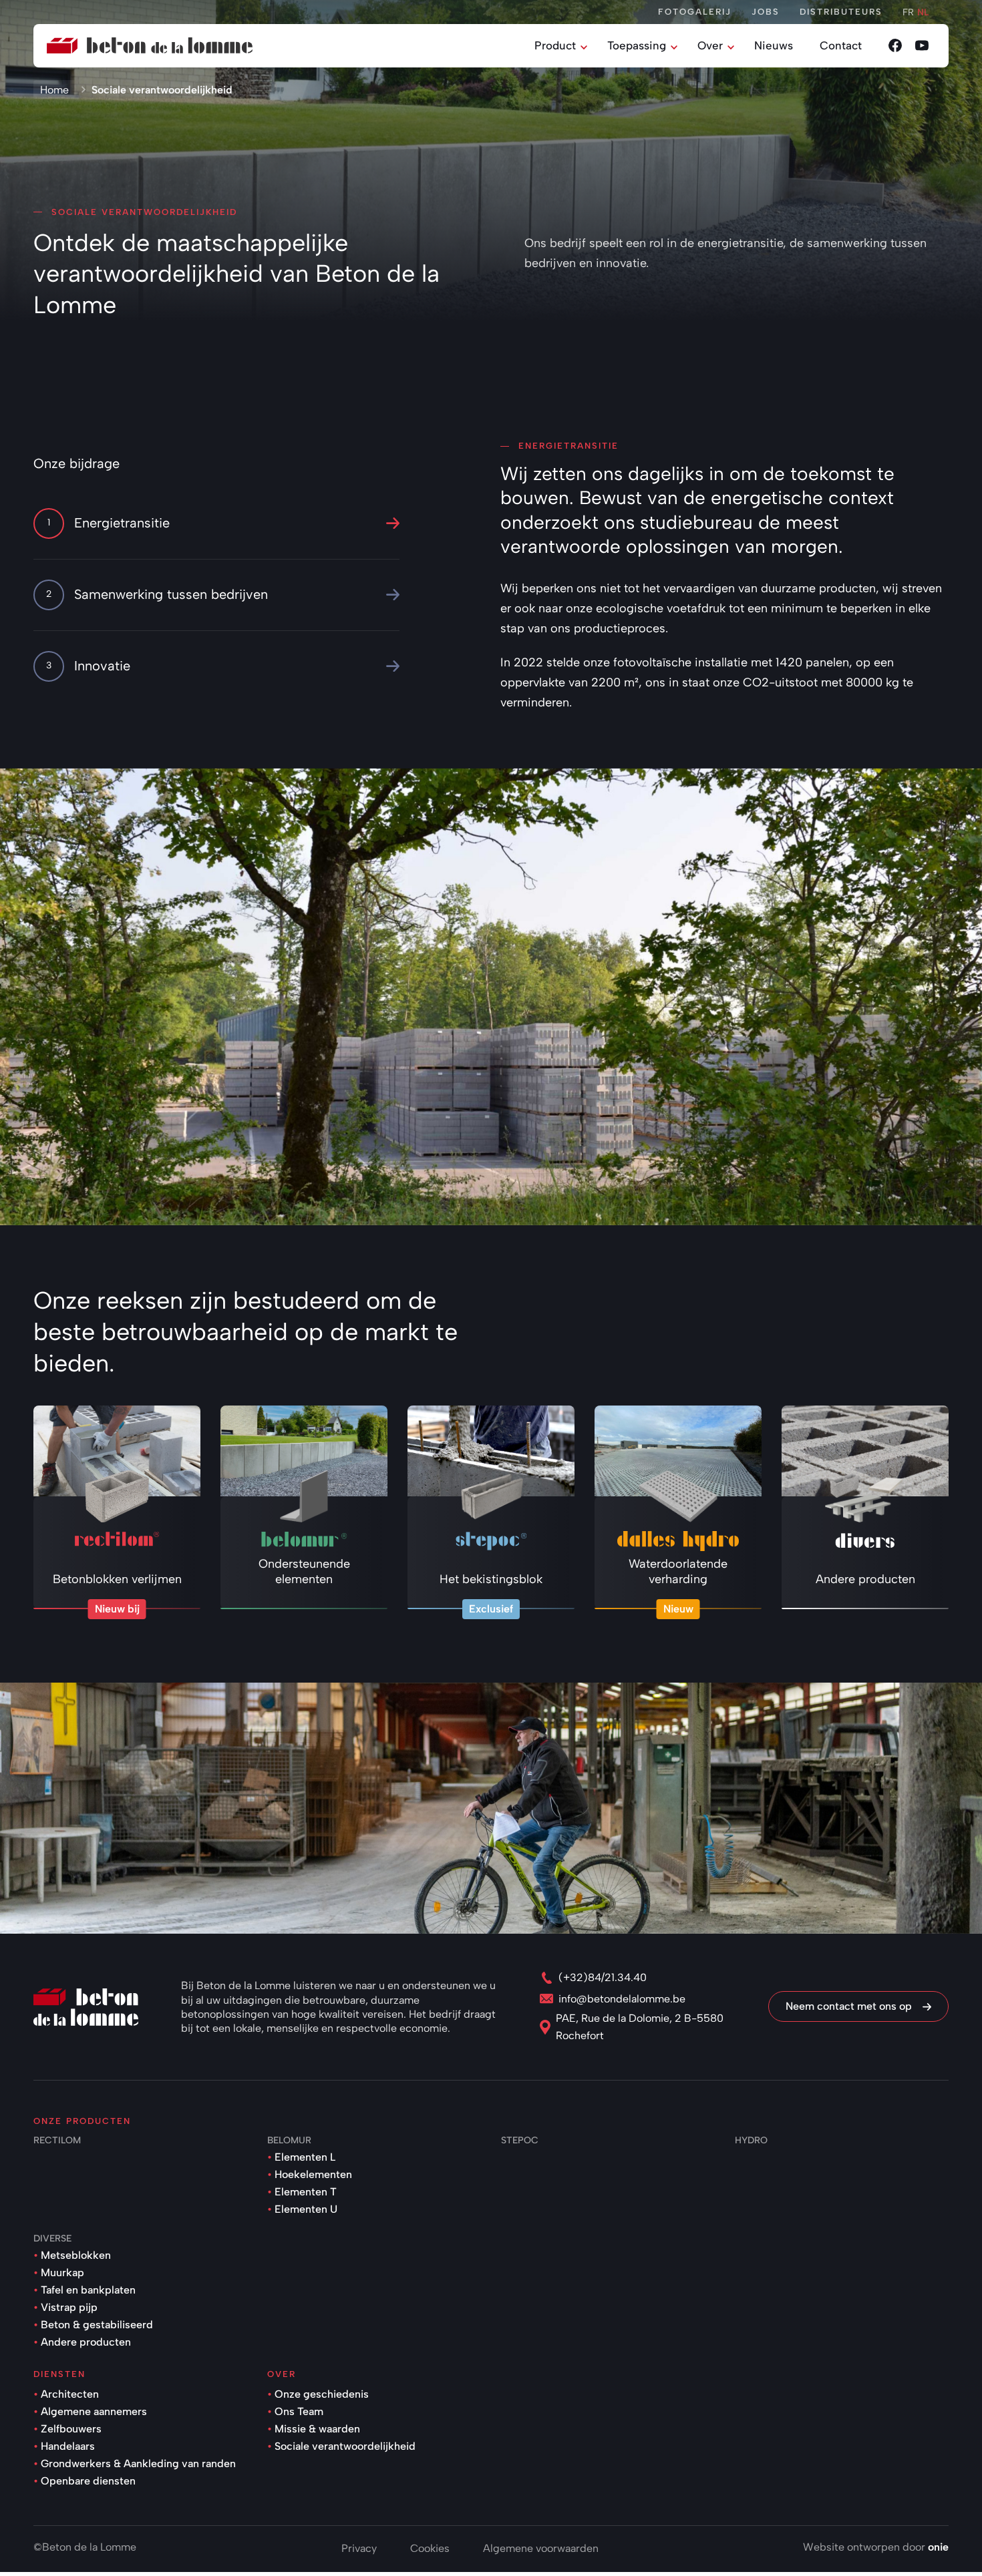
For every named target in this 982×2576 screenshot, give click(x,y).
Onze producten (82, 2121)
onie (938, 2547)
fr (908, 12)
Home (54, 90)
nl (923, 12)
